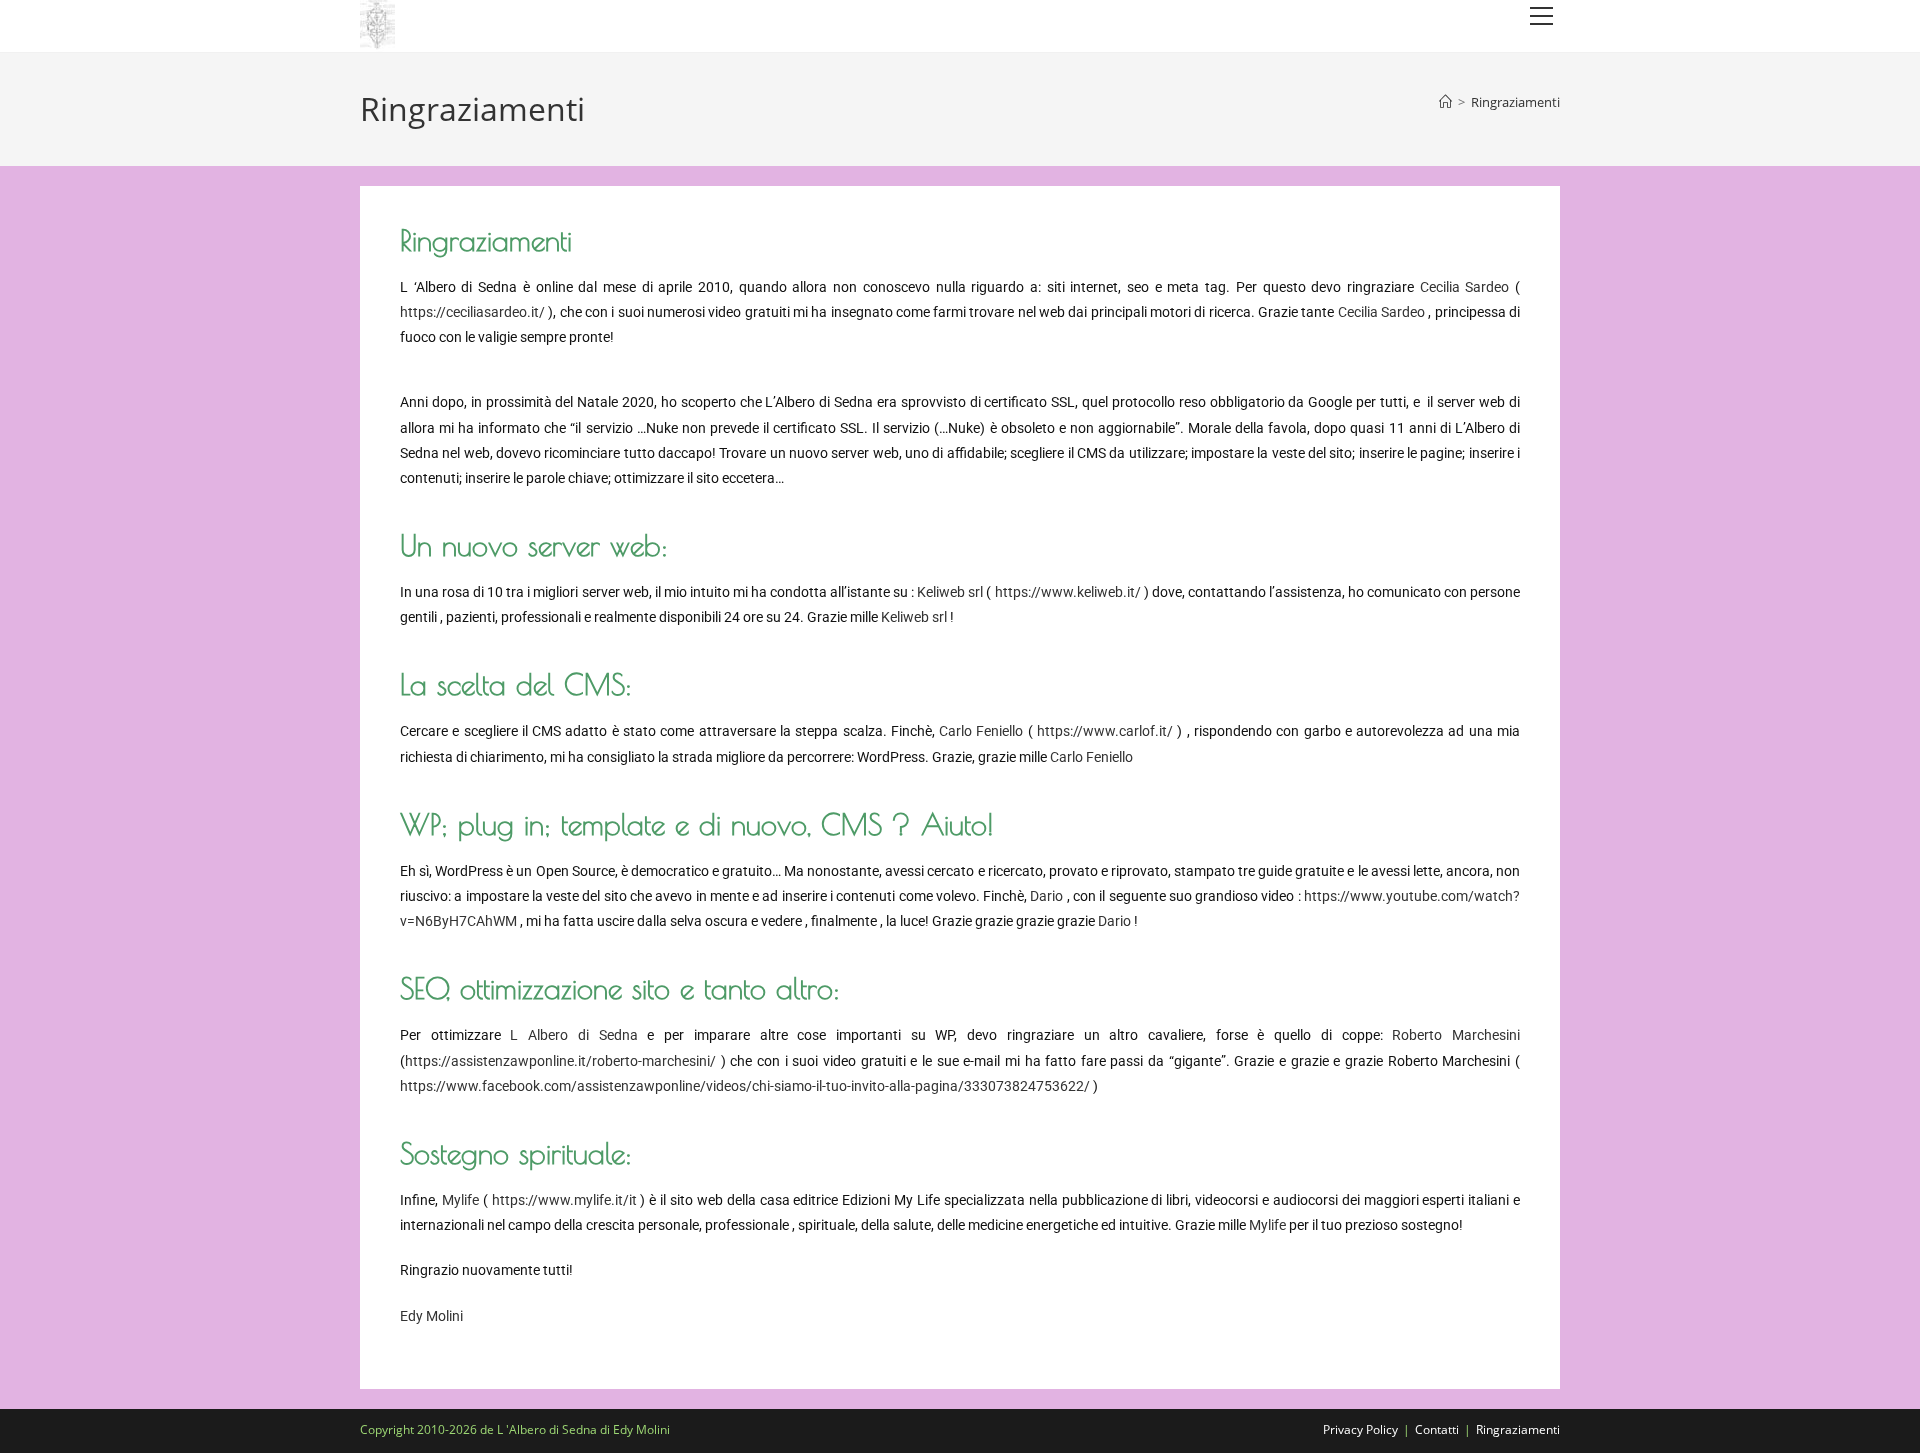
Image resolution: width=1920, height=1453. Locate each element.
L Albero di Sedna (573, 1035)
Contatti (1437, 1429)
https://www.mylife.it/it (564, 1200)
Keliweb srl (950, 592)
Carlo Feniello (981, 731)
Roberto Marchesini (1456, 1035)
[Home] (1445, 102)
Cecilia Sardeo (1465, 287)
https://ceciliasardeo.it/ (472, 312)
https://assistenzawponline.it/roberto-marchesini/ (560, 1061)
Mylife (460, 1200)
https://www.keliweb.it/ (1068, 592)
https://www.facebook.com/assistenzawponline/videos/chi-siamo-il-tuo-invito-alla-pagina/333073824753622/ (745, 1086)
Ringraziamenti (1515, 102)
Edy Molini (431, 1316)
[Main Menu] (1541, 16)
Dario (1046, 896)
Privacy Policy (1360, 1429)
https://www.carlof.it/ (1105, 731)
